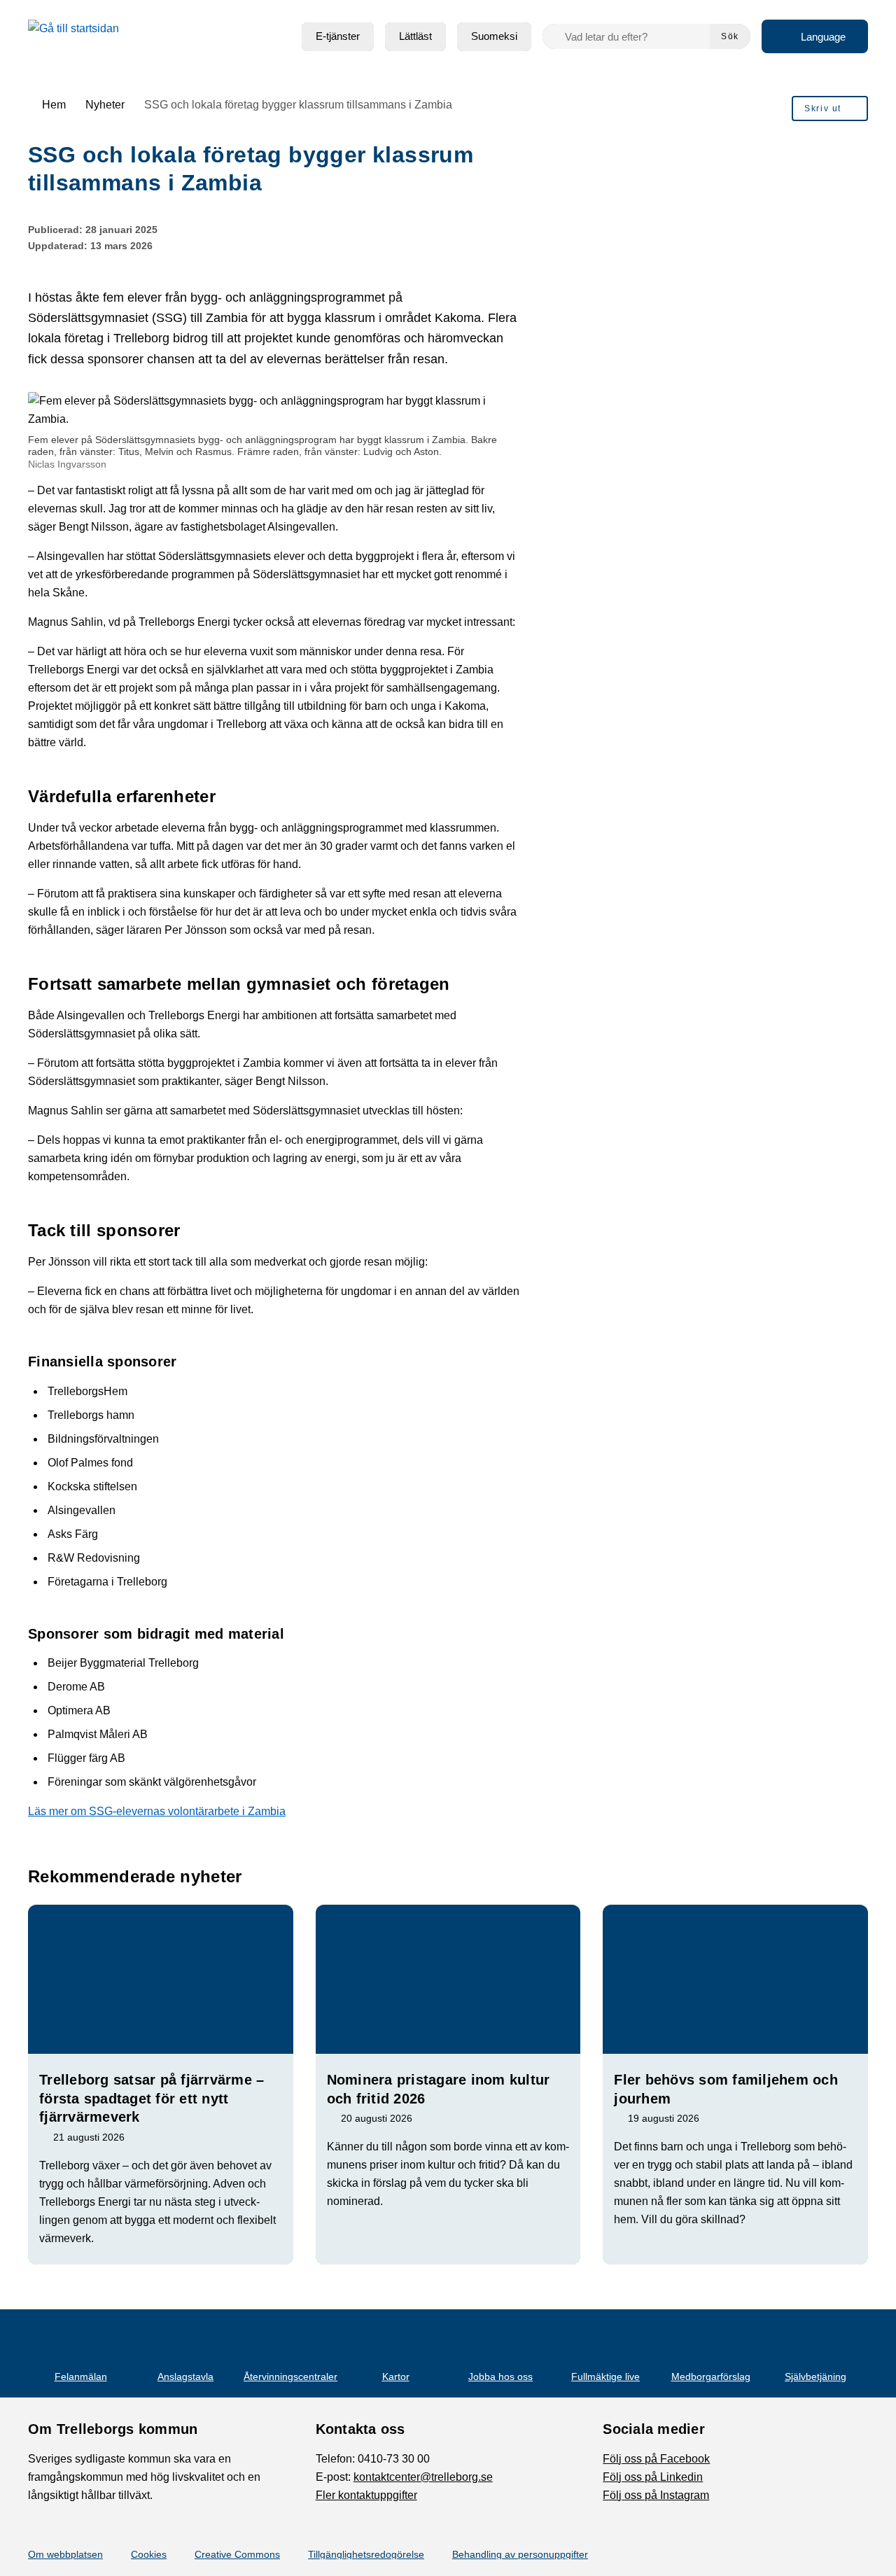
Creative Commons (237, 2554)
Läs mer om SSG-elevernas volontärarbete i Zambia (157, 1811)
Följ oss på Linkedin (653, 2477)
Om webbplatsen (65, 2554)
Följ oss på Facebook (656, 2459)
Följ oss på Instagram (656, 2495)
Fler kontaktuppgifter (366, 2495)
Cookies (149, 2554)
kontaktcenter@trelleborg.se (423, 2477)
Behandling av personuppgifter (520, 2554)
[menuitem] (338, 37)
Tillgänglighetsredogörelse (366, 2554)
